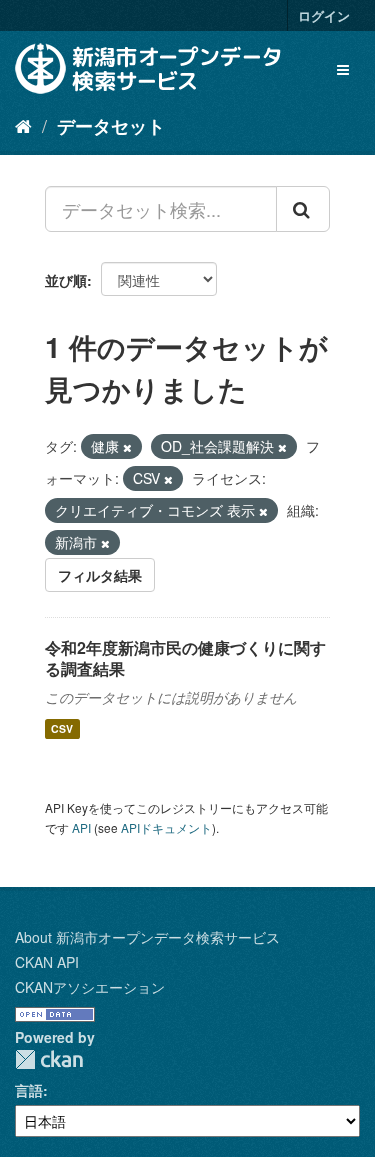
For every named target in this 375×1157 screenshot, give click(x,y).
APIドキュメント (166, 827)
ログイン (324, 15)
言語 (29, 1090)
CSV (62, 728)
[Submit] (303, 209)
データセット (111, 126)
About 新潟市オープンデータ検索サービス (147, 937)
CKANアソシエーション (90, 987)
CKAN (49, 1059)
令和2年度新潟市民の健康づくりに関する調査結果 (185, 658)
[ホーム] (23, 125)
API (81, 827)
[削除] (127, 447)
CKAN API (47, 962)
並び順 (66, 280)
